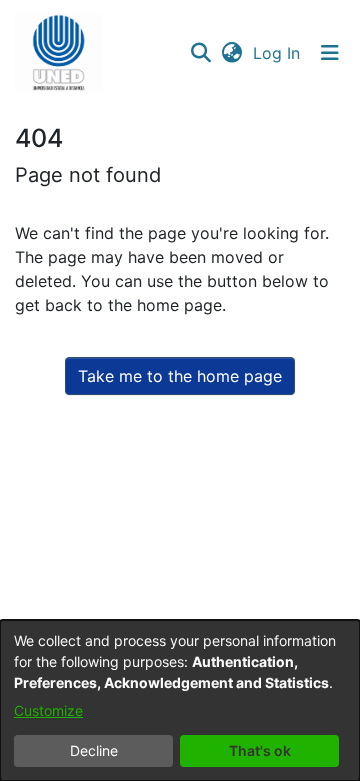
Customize (48, 710)
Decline (94, 750)
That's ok (260, 750)
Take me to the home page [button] (180, 376)
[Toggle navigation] (330, 53)
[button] (58, 53)
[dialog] (180, 700)
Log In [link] (277, 53)
